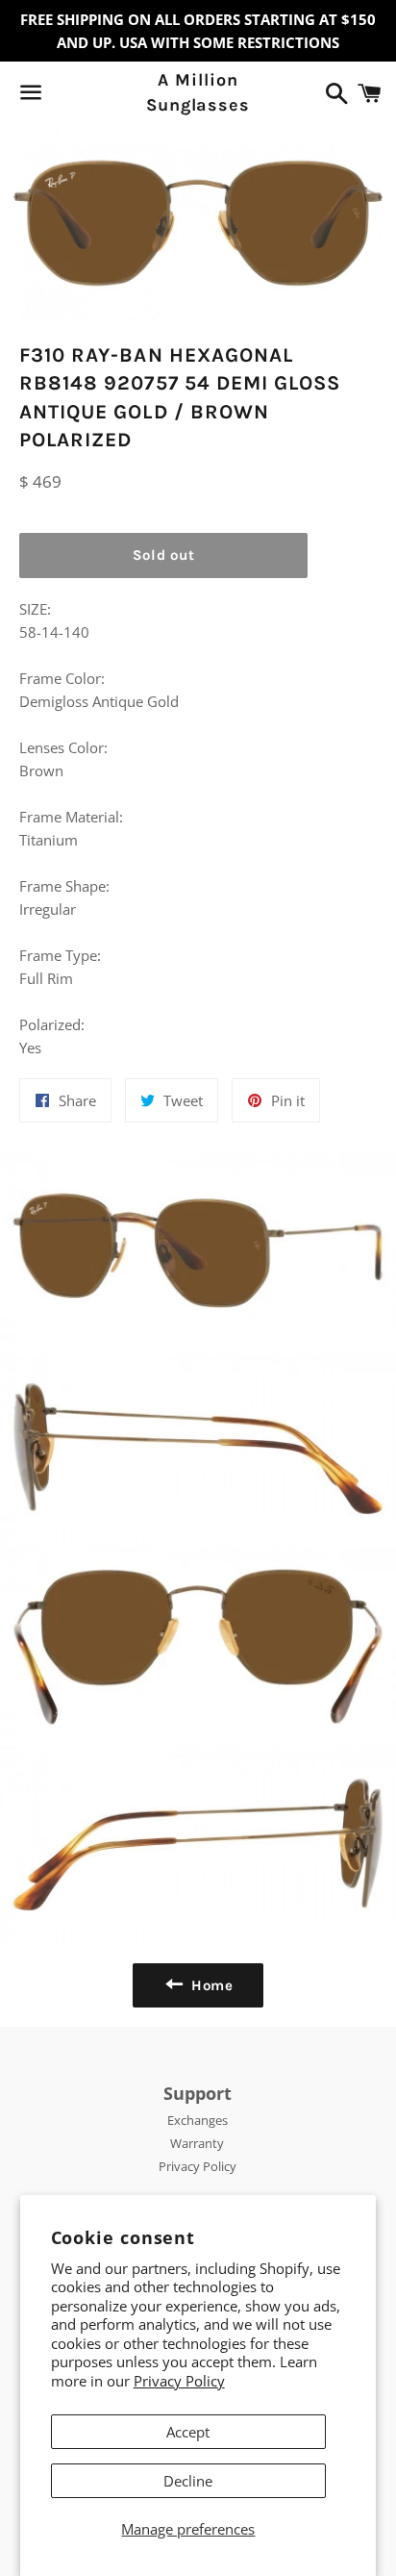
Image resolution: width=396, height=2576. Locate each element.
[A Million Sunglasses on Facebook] (64, 96)
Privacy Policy (179, 2381)
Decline (188, 2481)
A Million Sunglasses (198, 92)
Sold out (164, 555)
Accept (188, 2432)
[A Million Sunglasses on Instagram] (99, 96)
